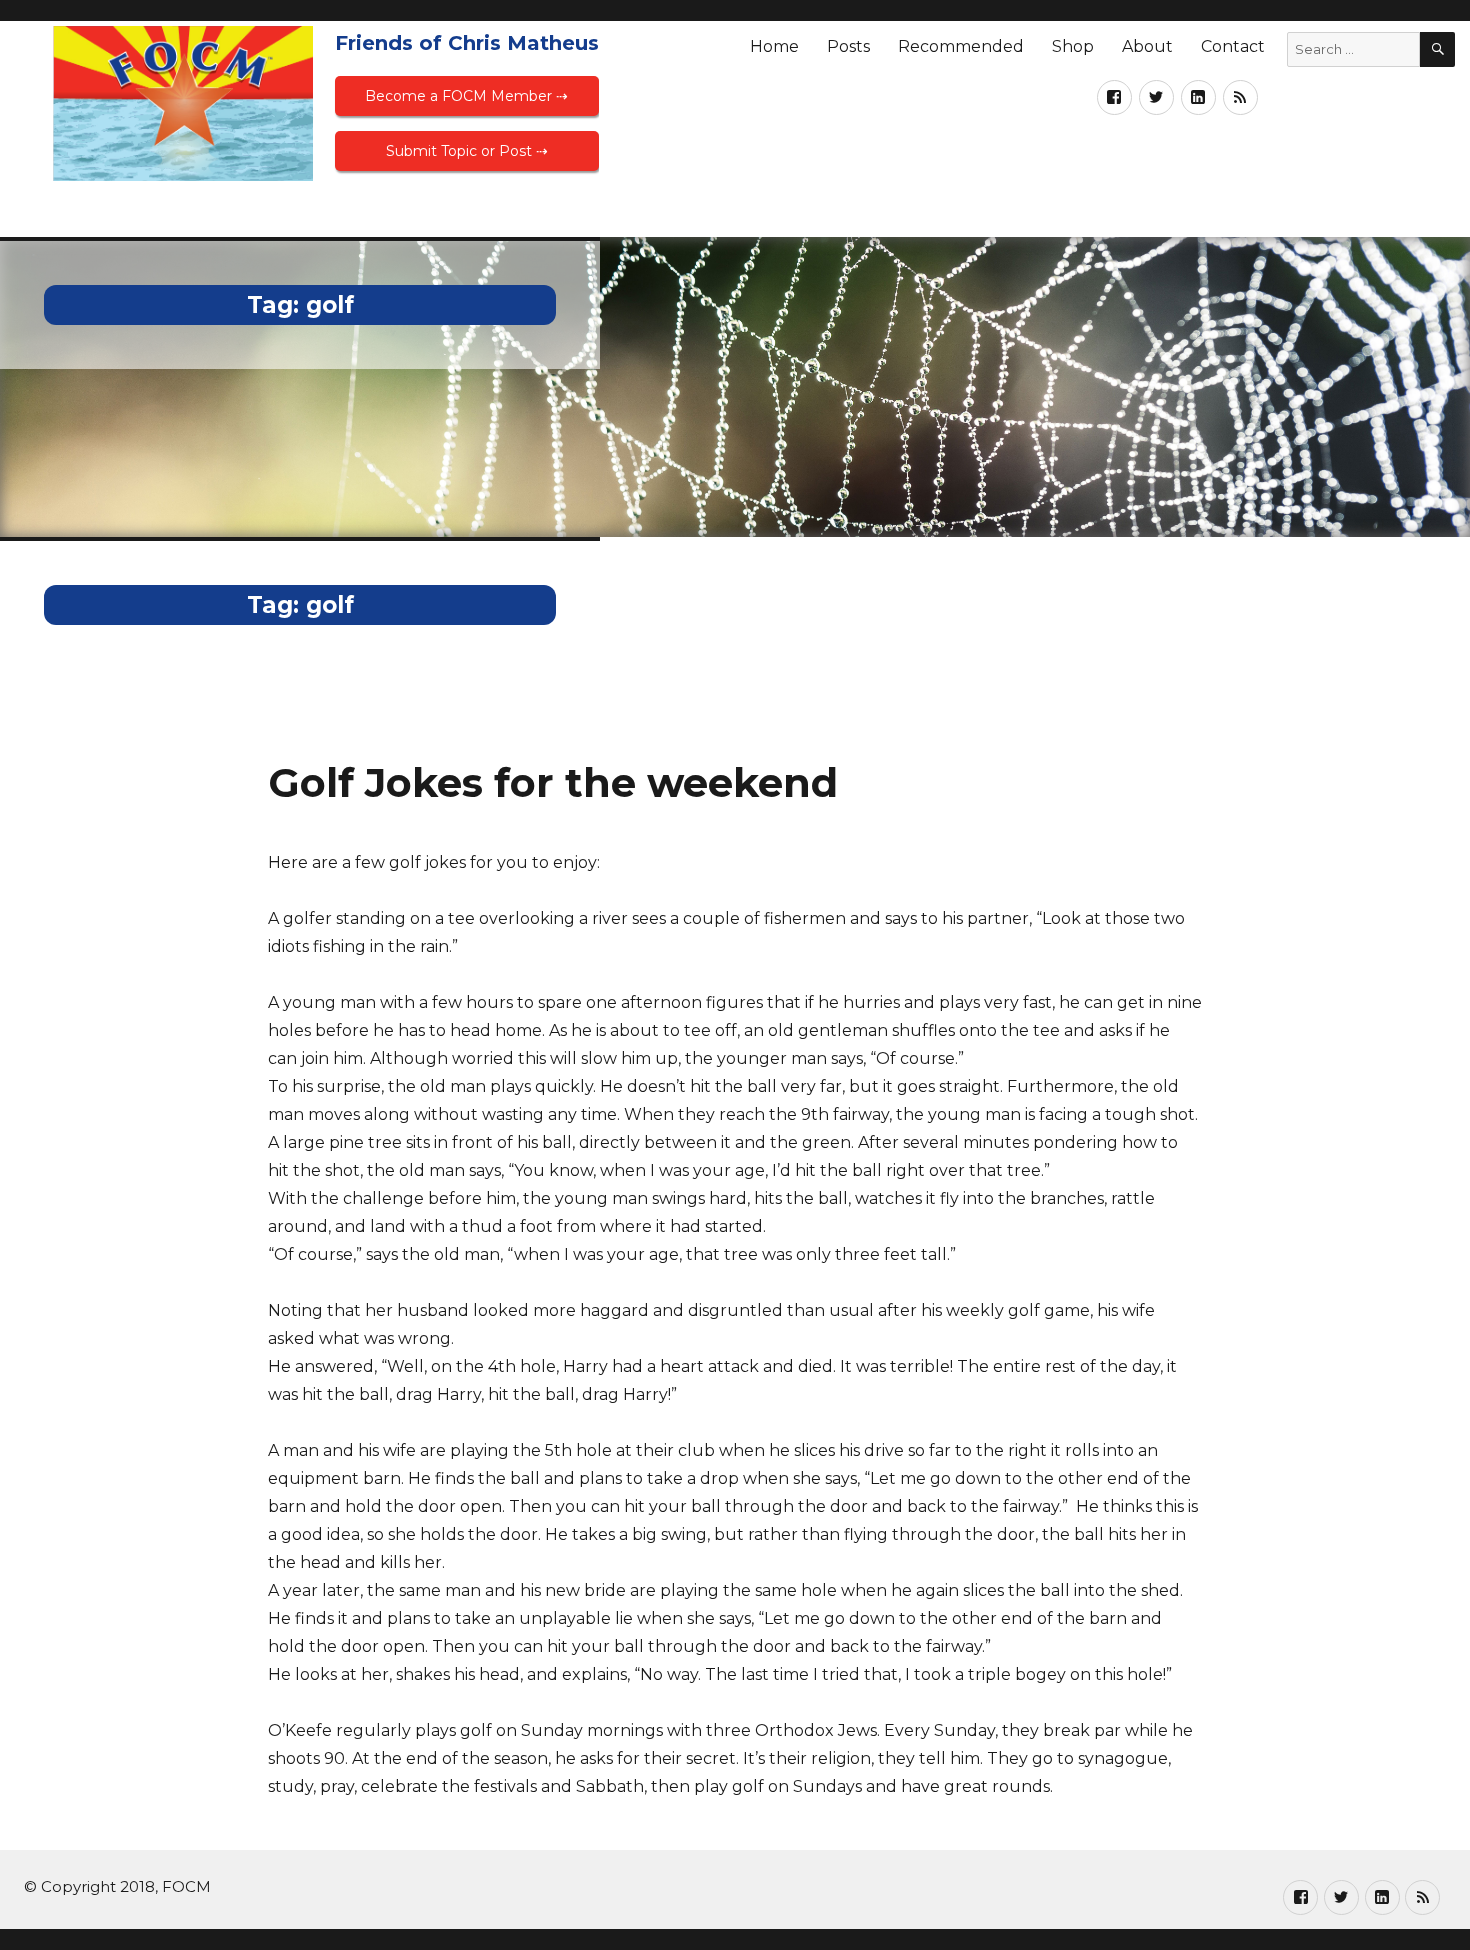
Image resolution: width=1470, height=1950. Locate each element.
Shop (1073, 46)
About (1147, 46)
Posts (848, 46)
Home (774, 46)
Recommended (961, 46)
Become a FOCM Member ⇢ (466, 96)
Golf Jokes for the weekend (553, 782)
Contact (1233, 46)
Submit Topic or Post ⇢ (467, 151)
